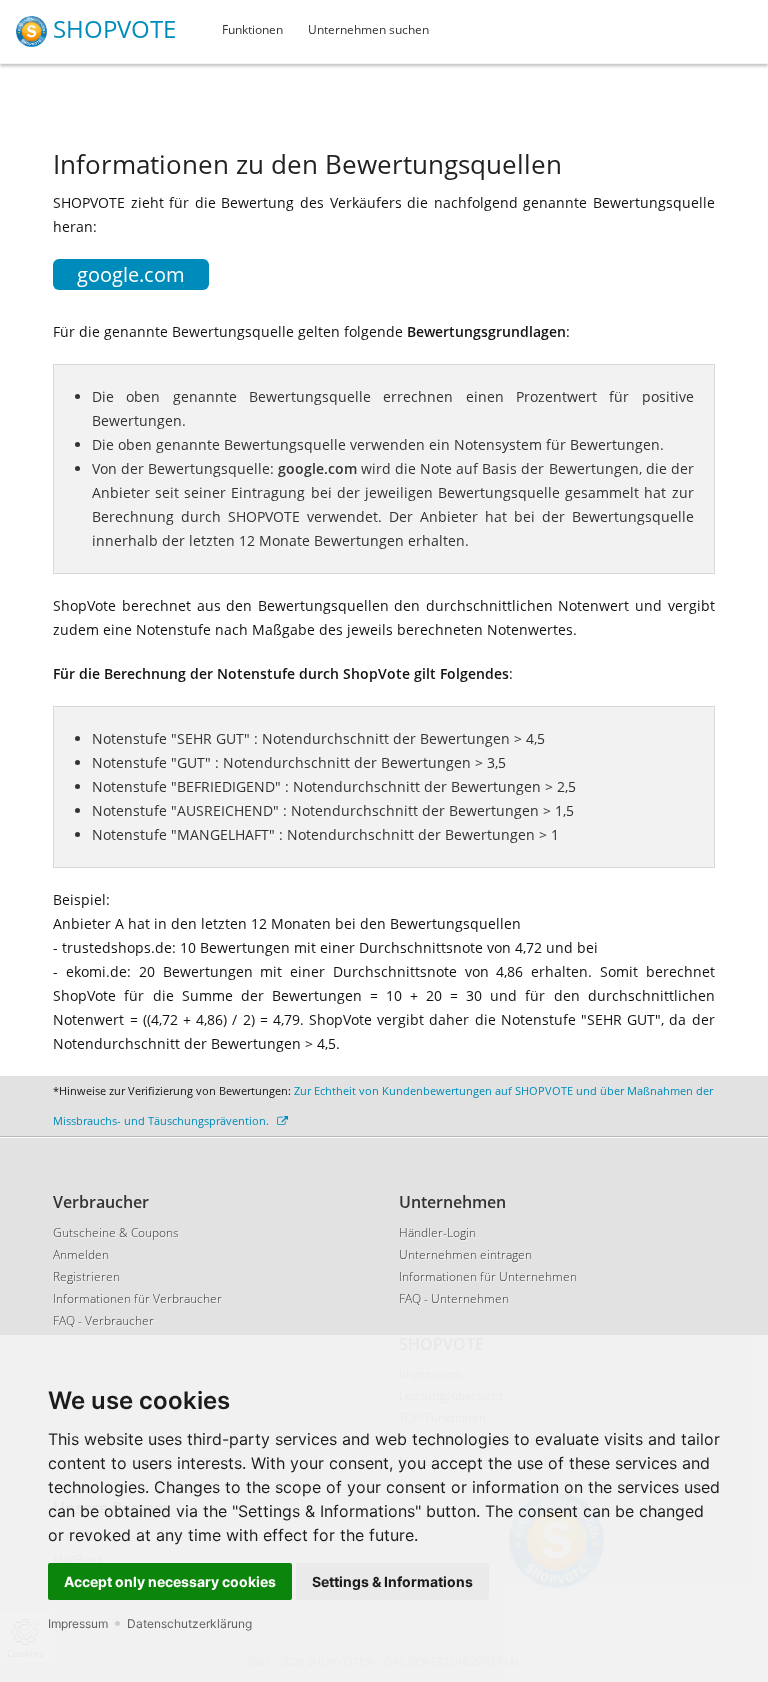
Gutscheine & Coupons (116, 1232)
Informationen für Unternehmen (488, 1276)
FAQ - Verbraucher (103, 1320)
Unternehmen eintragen (465, 1254)
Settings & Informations (392, 1581)
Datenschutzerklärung (189, 1623)
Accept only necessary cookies (170, 1581)
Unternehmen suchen (368, 29)
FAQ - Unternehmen (454, 1298)
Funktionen (252, 29)
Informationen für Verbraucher (137, 1298)
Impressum (78, 1623)
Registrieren (86, 1276)
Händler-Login (437, 1232)
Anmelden (81, 1254)
